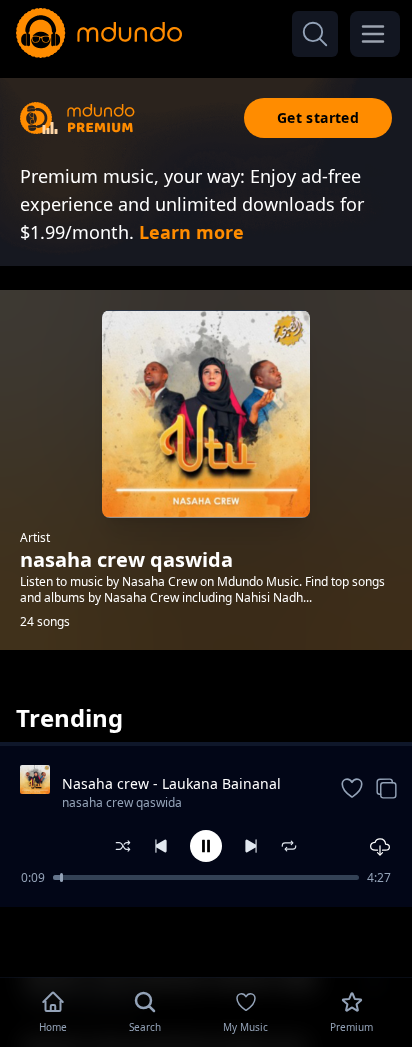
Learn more (191, 232)
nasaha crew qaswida (122, 802)
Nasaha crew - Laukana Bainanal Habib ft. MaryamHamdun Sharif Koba (171, 784)
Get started (318, 117)
